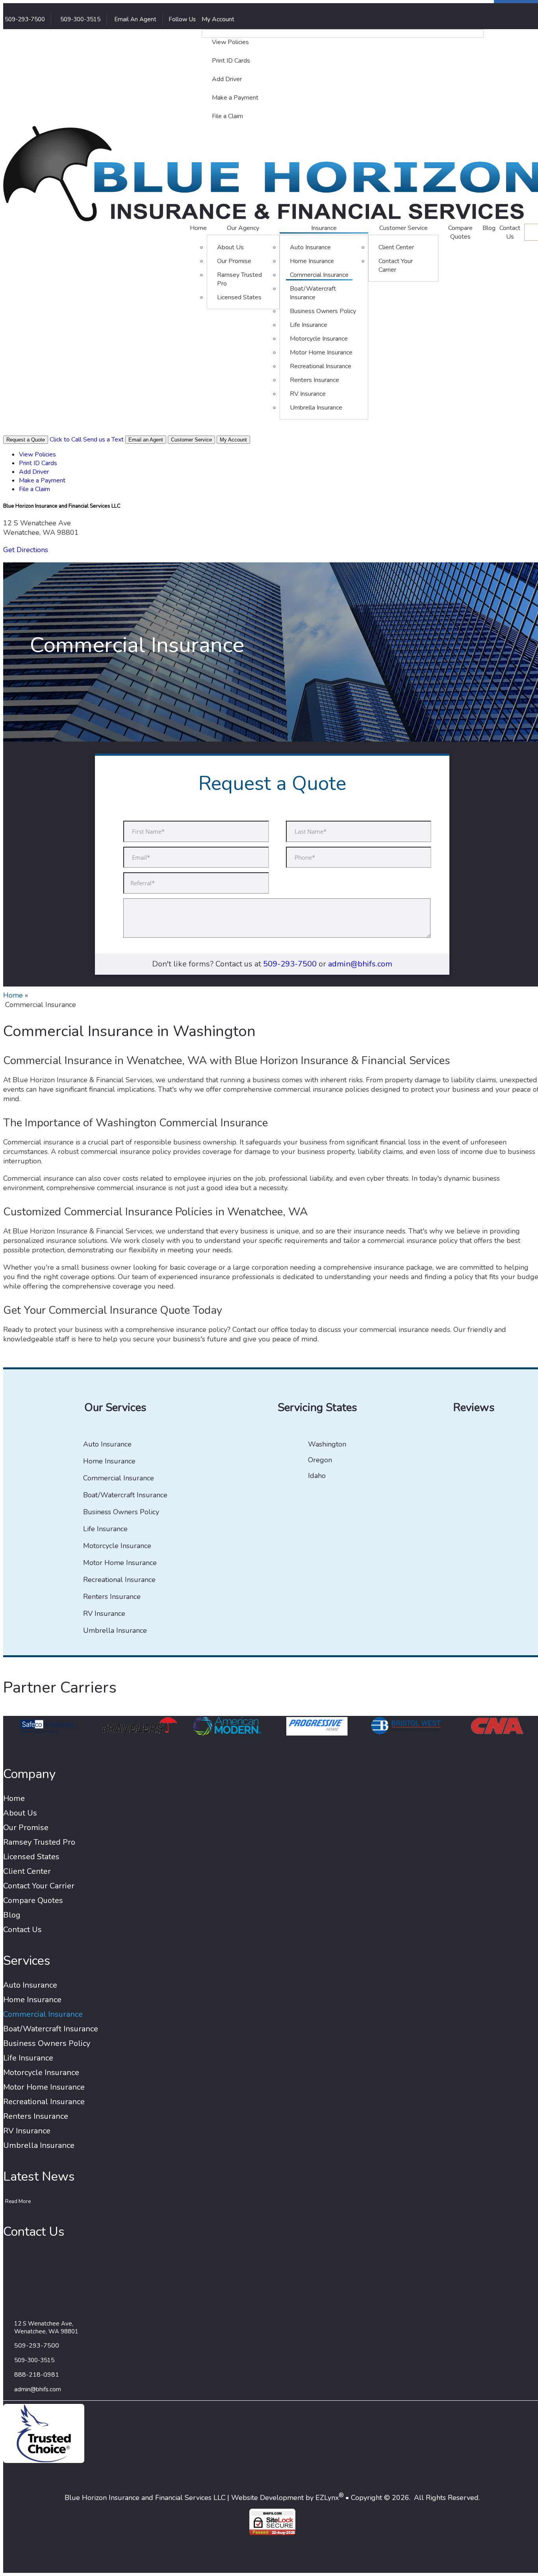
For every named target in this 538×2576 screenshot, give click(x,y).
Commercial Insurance (319, 275)
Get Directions (26, 550)
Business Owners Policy (323, 311)
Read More (18, 2201)
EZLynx (327, 2498)
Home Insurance (312, 261)
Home (198, 228)
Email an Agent (146, 440)
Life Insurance (309, 325)
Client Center (396, 247)
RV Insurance (308, 394)
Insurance (324, 228)
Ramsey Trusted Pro (239, 279)
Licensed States (239, 297)
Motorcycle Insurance (319, 339)
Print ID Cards (231, 61)
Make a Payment (235, 98)
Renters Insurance (314, 380)
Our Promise (234, 261)
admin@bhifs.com (360, 964)
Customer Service (403, 228)
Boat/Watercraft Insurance (313, 293)
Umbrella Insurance (316, 408)
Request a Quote (26, 440)
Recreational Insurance (321, 366)
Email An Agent (134, 19)
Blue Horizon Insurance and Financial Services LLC (145, 2498)
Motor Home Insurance (321, 352)
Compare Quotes (460, 232)
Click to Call (66, 440)
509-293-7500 (290, 964)
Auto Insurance (310, 247)
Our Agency (243, 228)
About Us (230, 247)
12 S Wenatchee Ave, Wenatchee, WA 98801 (46, 2327)
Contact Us (510, 232)
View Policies (230, 42)
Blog (489, 228)
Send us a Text (103, 440)
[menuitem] (343, 43)
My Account (219, 19)
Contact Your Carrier (396, 265)
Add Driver (227, 79)
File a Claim (227, 116)
